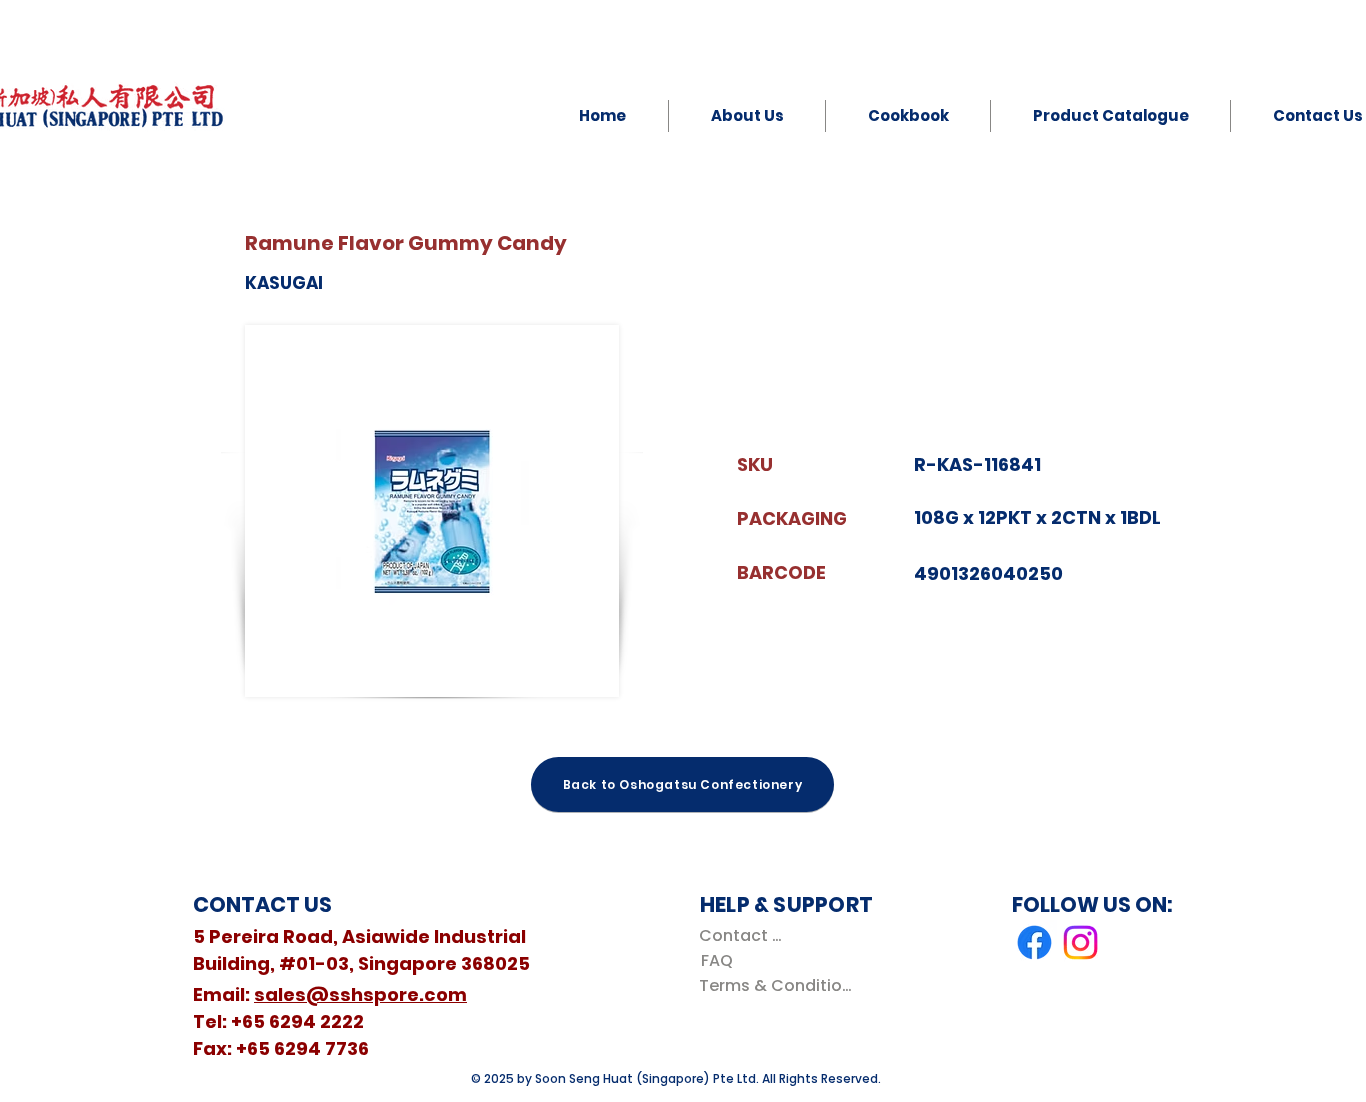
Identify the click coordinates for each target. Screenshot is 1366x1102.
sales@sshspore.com (360, 994)
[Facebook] (1034, 942)
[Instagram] (1080, 942)
